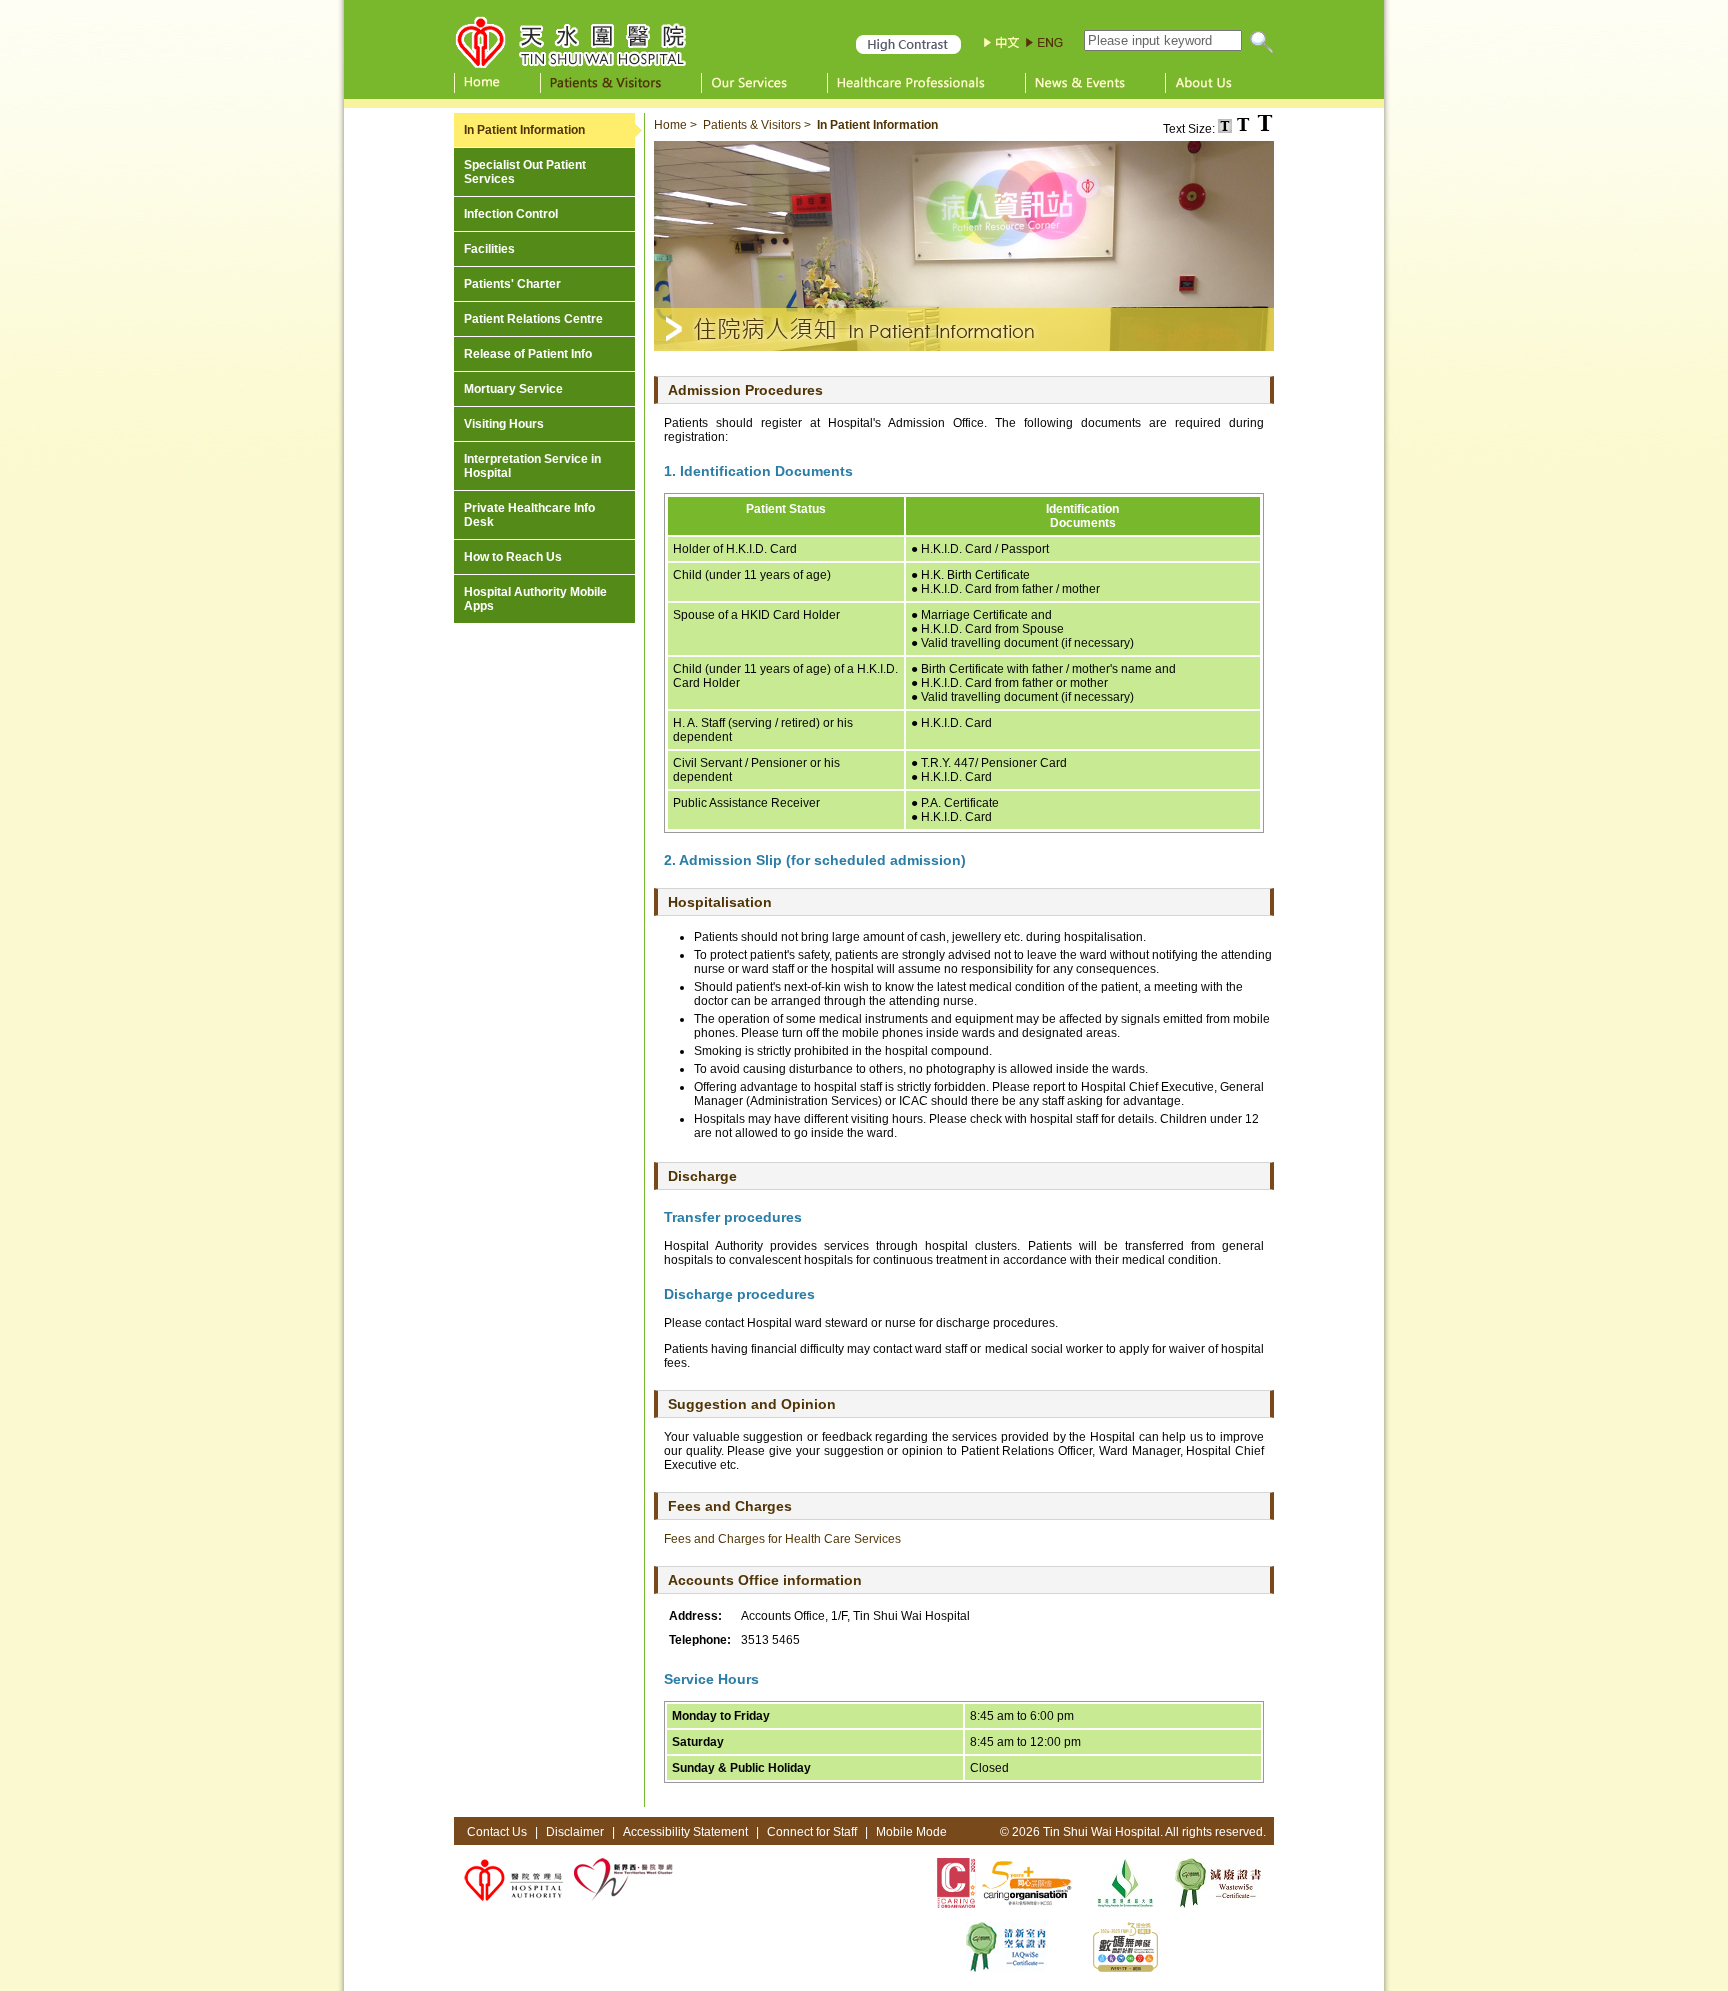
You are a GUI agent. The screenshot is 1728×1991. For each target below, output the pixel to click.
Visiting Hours (504, 424)
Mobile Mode (911, 1832)
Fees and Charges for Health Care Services (782, 1539)
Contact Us (497, 1832)
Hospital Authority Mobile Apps (535, 599)
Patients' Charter (512, 284)
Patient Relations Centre (533, 319)
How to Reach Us (513, 557)
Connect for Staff (812, 1832)
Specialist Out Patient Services (525, 172)
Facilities (489, 249)
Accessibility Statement (685, 1832)
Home (670, 125)
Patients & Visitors (752, 125)
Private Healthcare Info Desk (529, 515)
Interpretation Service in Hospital (532, 466)
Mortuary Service (513, 389)
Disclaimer (575, 1832)
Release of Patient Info (528, 354)
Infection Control (511, 214)
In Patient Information (524, 130)
